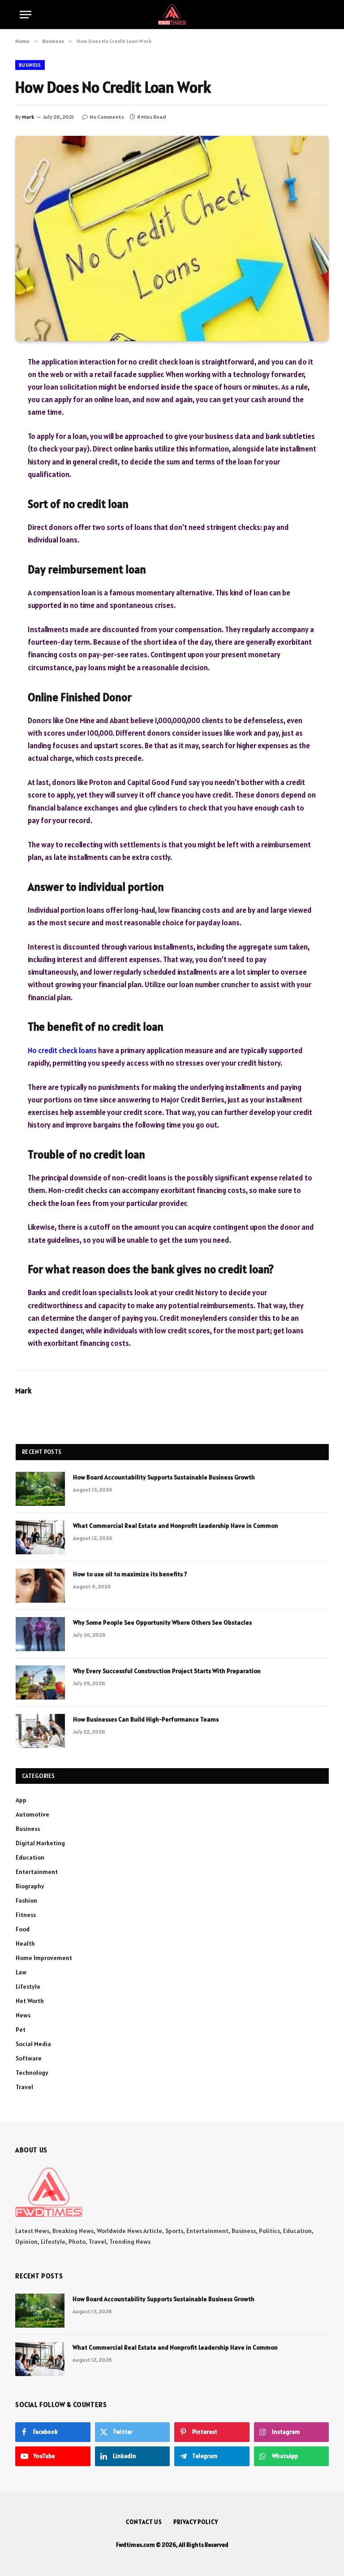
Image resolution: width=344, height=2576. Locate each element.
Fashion (26, 1900)
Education (30, 1857)
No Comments (107, 117)
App (21, 1800)
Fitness (26, 1915)
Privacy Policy (196, 2522)
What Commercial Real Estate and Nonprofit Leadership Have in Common (176, 1526)
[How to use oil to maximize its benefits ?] (40, 1586)
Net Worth (30, 2001)
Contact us (144, 2522)
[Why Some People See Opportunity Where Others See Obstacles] (40, 1634)
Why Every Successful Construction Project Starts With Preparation (167, 1671)
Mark (28, 117)
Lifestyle (28, 1986)
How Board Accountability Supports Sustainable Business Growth (164, 1477)
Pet (21, 2030)
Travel (24, 2087)
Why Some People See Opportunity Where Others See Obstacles (162, 1622)
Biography (30, 1886)
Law (21, 1972)
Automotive (32, 1814)
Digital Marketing (40, 1843)
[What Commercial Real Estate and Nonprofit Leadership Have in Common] (40, 1537)
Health (25, 1943)
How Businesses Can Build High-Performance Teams (146, 1719)
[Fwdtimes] (172, 15)
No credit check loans (62, 1050)
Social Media (33, 2044)
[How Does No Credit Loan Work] (172, 238)
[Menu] (26, 15)
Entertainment (37, 1872)
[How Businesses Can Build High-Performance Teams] (40, 1731)
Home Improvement (44, 1958)
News (23, 2015)
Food (23, 1929)
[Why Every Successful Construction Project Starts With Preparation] (40, 1683)
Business (30, 65)
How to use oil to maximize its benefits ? (130, 1574)
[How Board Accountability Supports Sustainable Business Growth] (40, 1489)
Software (29, 2058)
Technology (32, 2073)
